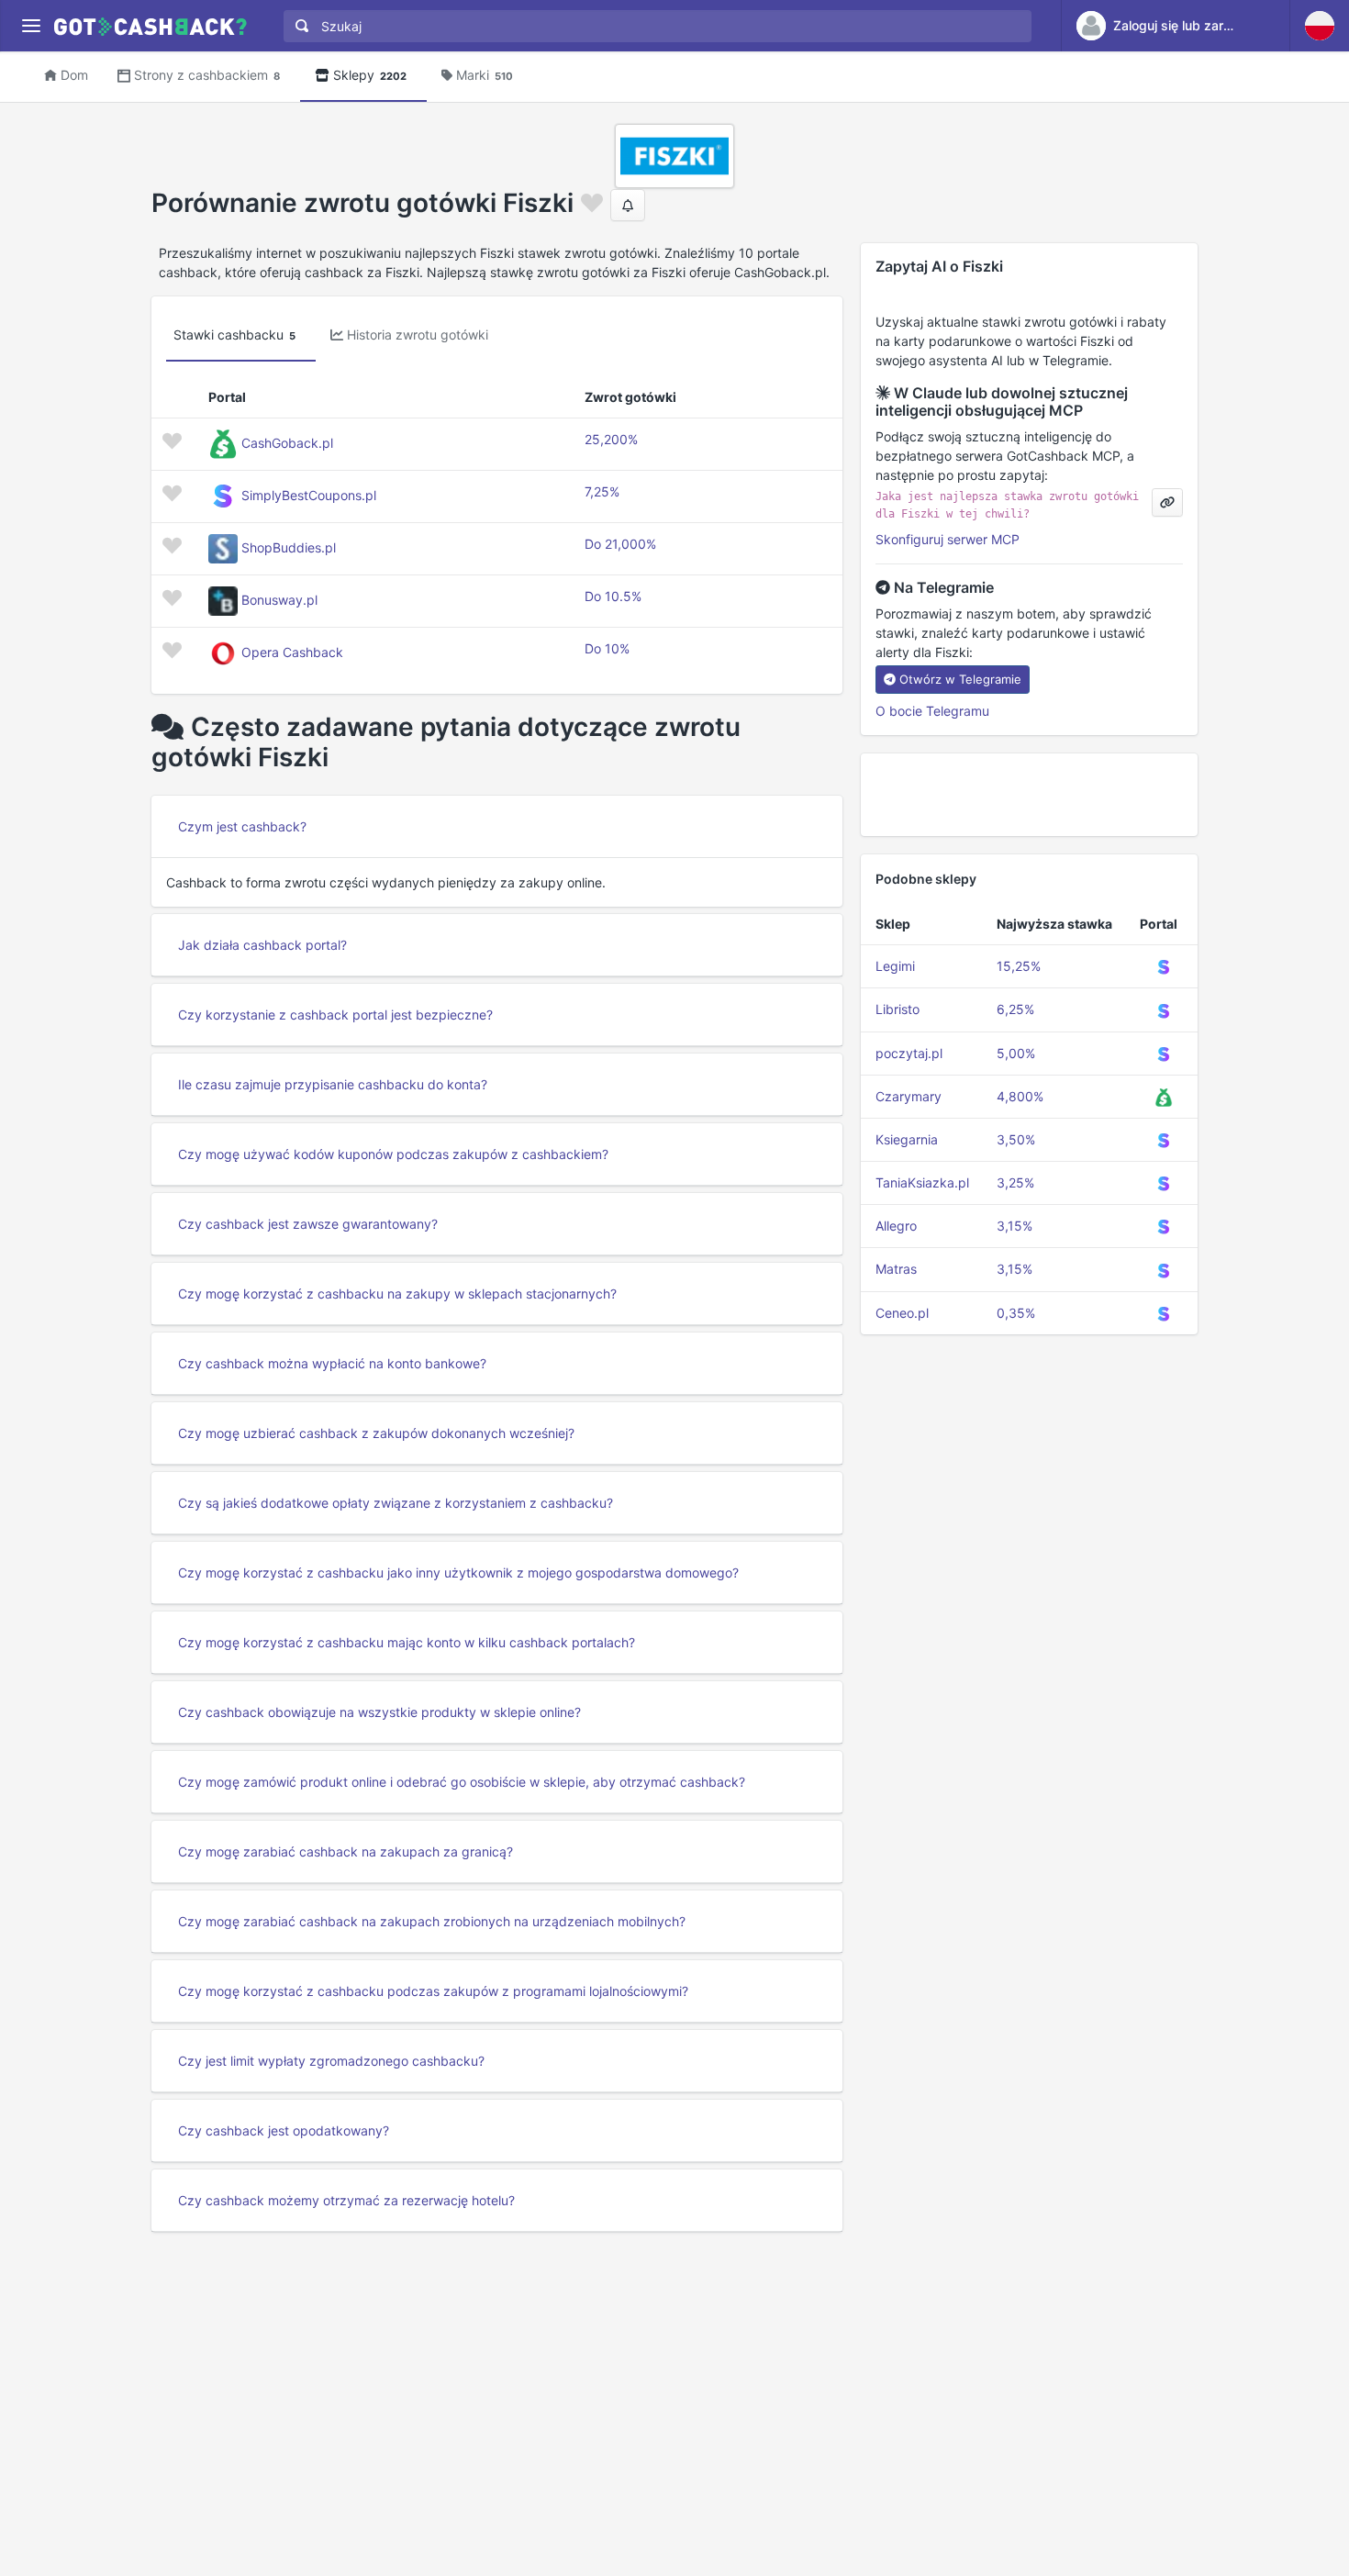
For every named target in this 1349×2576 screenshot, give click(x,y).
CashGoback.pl (287, 443)
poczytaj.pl (909, 1053)
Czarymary (909, 1096)
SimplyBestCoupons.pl (309, 495)
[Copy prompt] (1167, 502)
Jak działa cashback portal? (262, 945)
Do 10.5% (613, 596)
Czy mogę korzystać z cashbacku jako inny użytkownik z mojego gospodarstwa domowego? (458, 1572)
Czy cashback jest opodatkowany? (284, 2130)
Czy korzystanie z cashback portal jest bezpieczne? (335, 1015)
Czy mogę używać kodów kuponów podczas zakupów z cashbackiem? (393, 1154)
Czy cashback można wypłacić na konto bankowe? (332, 1363)
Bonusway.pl (279, 600)
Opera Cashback (292, 652)
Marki (485, 75)
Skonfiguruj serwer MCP (948, 539)
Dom (74, 75)
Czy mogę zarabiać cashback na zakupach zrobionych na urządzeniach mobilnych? (432, 1921)
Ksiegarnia (907, 1139)
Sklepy (370, 75)
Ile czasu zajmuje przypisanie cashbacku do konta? (333, 1084)
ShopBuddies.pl (289, 547)
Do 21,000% (620, 544)
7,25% (602, 491)
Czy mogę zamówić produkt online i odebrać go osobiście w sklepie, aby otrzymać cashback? (462, 1782)
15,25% (1019, 966)
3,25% (1015, 1182)
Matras (896, 1269)
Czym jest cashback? (242, 826)
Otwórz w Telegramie (960, 679)
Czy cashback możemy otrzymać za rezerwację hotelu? (346, 2200)
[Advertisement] (1029, 795)
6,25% (1015, 1009)
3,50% (1016, 1139)
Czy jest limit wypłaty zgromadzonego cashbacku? (331, 2061)
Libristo (897, 1009)
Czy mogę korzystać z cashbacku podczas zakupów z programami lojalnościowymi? (433, 1991)
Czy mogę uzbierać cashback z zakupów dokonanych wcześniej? (376, 1433)
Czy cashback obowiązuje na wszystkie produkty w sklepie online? (379, 1712)
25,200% (611, 439)
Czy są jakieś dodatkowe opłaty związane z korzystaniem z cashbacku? (396, 1503)
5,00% (1016, 1053)
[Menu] (31, 26)
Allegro (896, 1226)
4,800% (1020, 1096)
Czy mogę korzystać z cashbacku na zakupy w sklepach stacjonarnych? (397, 1294)
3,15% (1015, 1226)
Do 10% (607, 648)
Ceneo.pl (902, 1313)
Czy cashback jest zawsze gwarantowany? (308, 1224)
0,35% (1016, 1313)
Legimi (895, 966)
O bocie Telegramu (932, 711)
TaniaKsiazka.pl (922, 1182)
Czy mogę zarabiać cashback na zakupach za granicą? (346, 1851)
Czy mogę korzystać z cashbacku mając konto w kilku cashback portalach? (407, 1642)
